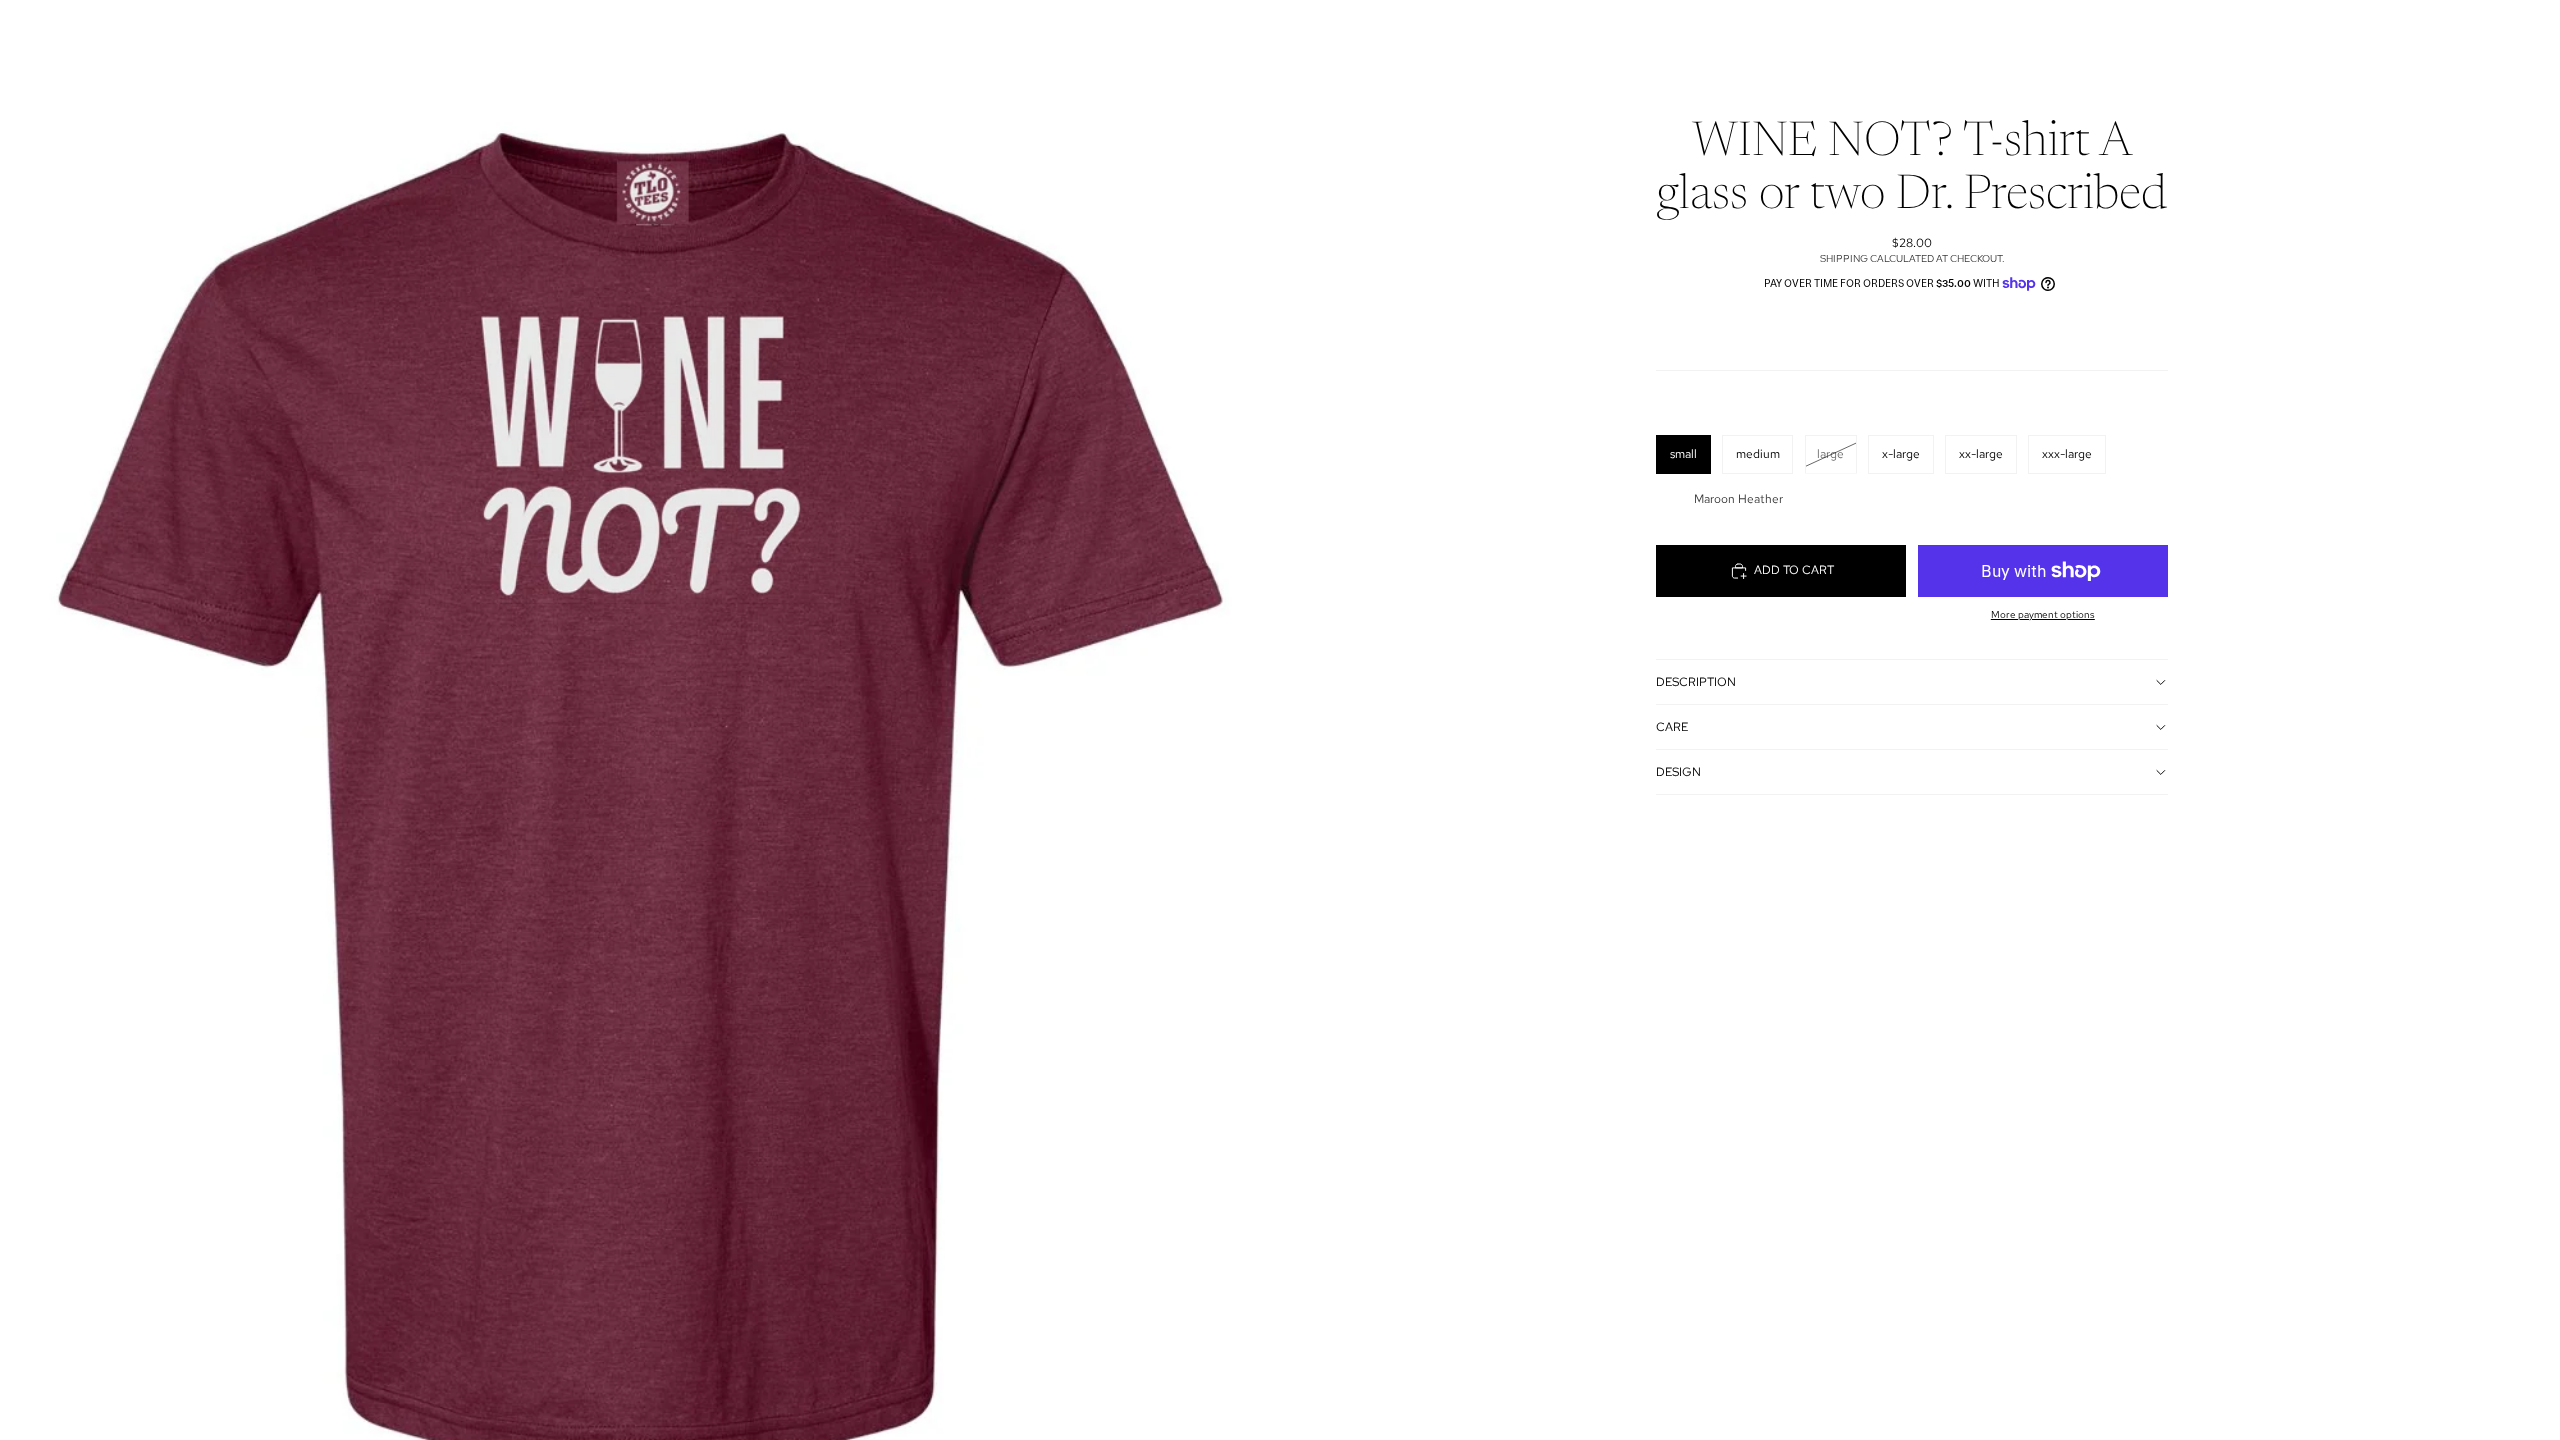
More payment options (2043, 614)
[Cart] (1978, 34)
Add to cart (1794, 570)
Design (1678, 772)
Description (1696, 682)
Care (1672, 727)
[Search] (1892, 34)
